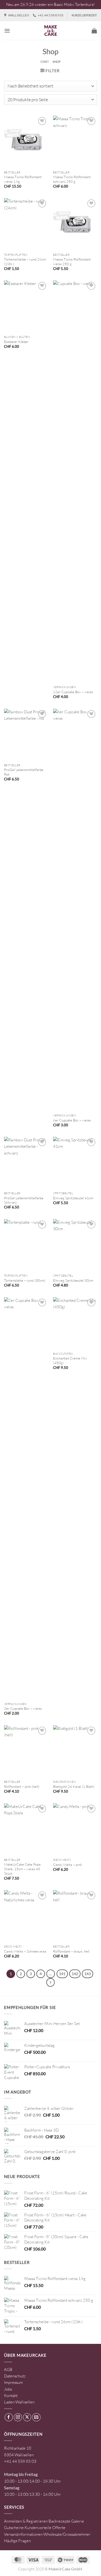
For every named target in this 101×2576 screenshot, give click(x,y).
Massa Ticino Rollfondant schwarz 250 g (72, 179)
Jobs (8, 2389)
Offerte (59, 2528)
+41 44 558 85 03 (20, 2461)
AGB (8, 2369)
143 (88, 1974)
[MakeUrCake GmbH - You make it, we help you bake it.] (51, 31)
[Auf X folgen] (27, 2417)
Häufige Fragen (17, 2541)
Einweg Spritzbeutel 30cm (73, 1280)
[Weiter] (51, 1982)
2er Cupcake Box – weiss (23, 1708)
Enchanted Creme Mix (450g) (70, 1360)
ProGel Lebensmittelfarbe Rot (24, 772)
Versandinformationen (23, 2534)
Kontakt (11, 2396)
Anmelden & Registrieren (26, 2521)
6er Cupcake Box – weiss (72, 1120)
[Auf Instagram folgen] (18, 2417)
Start (45, 62)
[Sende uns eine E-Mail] (36, 2417)
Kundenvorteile (38, 2528)
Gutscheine (14, 2528)
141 (62, 1974)
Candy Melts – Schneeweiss (25, 1951)
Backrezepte (59, 2521)
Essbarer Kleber (16, 342)
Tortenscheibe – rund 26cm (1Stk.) (25, 262)
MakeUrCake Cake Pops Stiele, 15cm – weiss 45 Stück (22, 1869)
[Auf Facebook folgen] (9, 2417)
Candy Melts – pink (67, 1865)
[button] (7, 31)
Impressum (13, 2382)
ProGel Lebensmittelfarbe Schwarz (24, 1200)
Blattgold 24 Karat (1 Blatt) (74, 1786)
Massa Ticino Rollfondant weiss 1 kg (23, 179)
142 (75, 1974)
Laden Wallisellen (19, 2402)
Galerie (78, 2521)
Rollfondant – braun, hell (71, 1951)
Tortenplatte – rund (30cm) (25, 1280)
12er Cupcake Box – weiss (73, 692)
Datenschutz (15, 2376)
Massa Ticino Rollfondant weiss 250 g (72, 262)
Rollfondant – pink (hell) (22, 1786)
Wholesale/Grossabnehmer (67, 2534)
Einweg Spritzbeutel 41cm (73, 1198)
